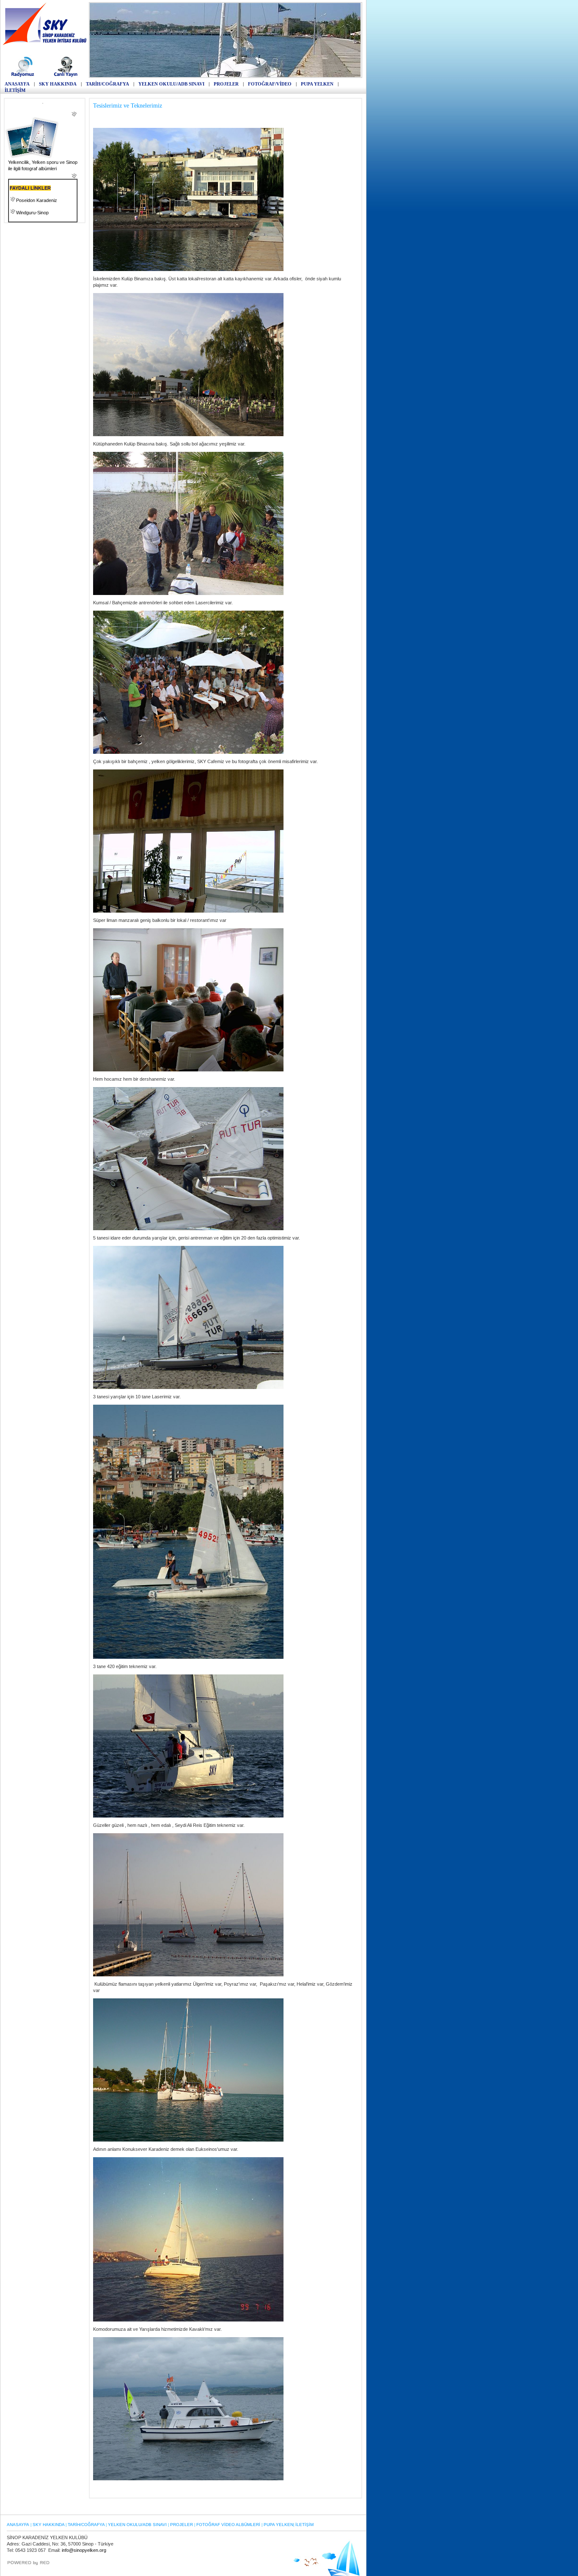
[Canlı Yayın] (66, 76)
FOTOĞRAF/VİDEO (270, 84)
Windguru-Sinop (32, 213)
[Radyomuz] (24, 76)
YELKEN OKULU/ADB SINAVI (171, 84)
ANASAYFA (17, 84)
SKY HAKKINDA (58, 84)
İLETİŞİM (15, 90)
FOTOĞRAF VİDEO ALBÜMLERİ (228, 2525)
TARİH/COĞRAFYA (107, 84)
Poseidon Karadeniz (37, 200)
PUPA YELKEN (317, 84)
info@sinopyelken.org (84, 2550)
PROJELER (226, 84)
